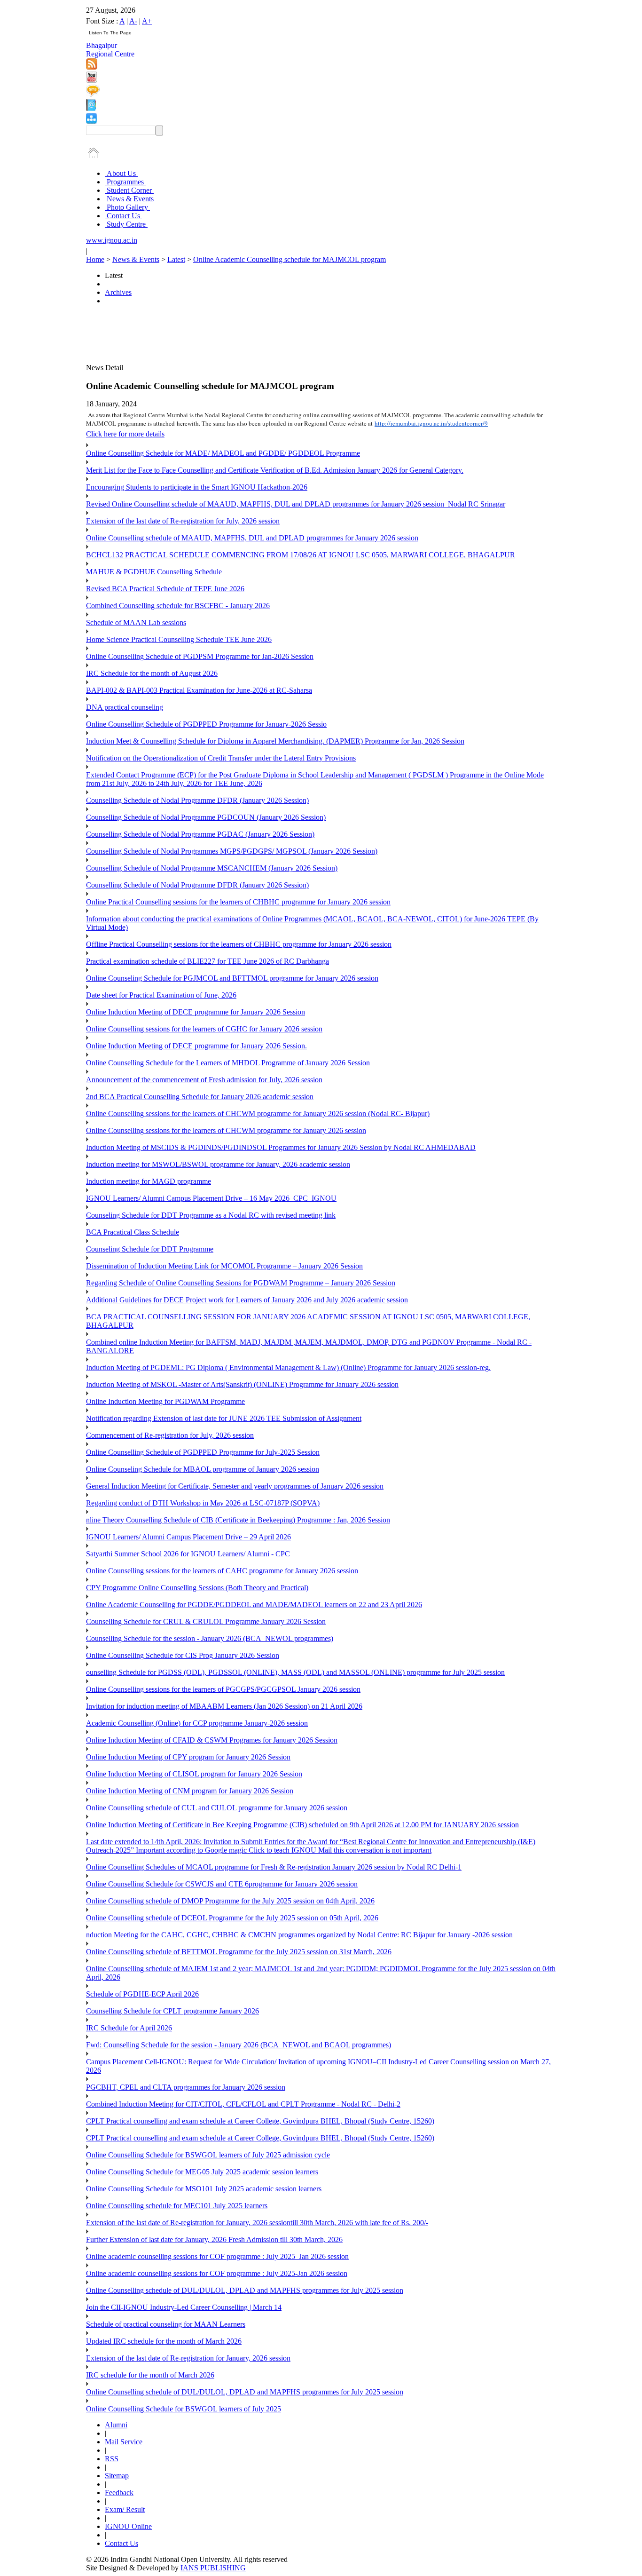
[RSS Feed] (92, 67)
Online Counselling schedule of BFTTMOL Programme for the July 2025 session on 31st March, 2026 (239, 1952)
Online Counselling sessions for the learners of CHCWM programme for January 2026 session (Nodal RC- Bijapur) (258, 1114)
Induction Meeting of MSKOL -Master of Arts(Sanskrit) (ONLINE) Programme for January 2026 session (242, 1384)
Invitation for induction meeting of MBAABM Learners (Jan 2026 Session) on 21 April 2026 (224, 1706)
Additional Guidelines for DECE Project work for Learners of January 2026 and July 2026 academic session (247, 1300)
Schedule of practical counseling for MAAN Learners (166, 2324)
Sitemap (117, 2476)
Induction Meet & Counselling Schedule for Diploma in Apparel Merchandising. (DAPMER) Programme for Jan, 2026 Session (275, 741)
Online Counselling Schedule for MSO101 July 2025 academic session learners (204, 2189)
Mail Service (124, 2442)
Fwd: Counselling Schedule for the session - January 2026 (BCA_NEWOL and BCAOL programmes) (239, 2045)
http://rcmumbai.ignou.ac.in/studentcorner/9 (431, 423)
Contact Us (123, 216)
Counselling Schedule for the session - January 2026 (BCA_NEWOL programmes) (210, 1638)
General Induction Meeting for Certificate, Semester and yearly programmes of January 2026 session (235, 1486)
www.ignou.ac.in (112, 240)
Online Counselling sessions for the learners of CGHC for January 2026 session (204, 1029)
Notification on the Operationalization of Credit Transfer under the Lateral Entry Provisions (221, 758)
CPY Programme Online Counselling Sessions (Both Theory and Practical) (197, 1588)
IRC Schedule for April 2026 (129, 2028)
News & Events (130, 199)
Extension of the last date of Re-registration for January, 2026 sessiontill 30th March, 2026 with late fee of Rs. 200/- (257, 2223)
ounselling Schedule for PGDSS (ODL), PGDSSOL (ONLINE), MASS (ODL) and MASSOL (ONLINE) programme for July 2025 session (295, 1672)
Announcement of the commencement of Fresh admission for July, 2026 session (204, 1080)
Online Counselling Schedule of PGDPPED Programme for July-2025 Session (203, 1452)
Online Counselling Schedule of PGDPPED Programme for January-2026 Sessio (206, 724)
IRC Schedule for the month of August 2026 (152, 673)
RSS (112, 2459)
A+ (147, 21)
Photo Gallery (127, 207)
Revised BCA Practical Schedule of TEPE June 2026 (165, 589)
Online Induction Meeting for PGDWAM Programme (165, 1401)
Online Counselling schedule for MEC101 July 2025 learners (177, 2206)
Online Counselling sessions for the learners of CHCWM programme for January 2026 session (226, 1130)
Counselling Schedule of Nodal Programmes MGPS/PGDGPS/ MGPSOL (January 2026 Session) (232, 851)
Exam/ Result (125, 2509)
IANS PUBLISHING (213, 2568)
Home (95, 259)
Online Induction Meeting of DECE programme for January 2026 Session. (196, 1046)
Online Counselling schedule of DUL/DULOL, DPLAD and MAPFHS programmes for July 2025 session (245, 2290)
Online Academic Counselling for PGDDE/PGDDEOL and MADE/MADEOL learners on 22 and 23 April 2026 (254, 1605)
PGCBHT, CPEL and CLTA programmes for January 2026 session (186, 2087)
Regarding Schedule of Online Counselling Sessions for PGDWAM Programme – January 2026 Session (241, 1283)
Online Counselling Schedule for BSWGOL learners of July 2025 (184, 2409)
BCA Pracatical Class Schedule (133, 1232)
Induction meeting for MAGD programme (149, 1181)
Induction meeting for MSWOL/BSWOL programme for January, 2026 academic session (218, 1164)
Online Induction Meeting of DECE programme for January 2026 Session (196, 1012)
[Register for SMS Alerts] (93, 94)
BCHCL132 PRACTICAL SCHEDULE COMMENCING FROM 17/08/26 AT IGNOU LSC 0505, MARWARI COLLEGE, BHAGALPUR (301, 555)
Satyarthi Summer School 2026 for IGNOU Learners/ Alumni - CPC (188, 1554)
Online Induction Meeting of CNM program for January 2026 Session (190, 1791)
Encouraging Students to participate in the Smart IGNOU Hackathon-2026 (197, 487)
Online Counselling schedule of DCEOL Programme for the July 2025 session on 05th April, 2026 (232, 1918)
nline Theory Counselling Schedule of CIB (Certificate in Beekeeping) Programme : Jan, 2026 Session (238, 1520)
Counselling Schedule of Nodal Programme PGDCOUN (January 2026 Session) (206, 817)
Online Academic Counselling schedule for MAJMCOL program (290, 259)
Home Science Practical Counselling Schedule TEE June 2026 (179, 639)
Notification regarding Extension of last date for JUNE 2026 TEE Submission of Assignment (224, 1418)
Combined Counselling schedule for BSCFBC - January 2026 (178, 606)
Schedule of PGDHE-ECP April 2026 (142, 1994)
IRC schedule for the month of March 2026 (150, 2375)
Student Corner (129, 190)
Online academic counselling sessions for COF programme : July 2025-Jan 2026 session (217, 2273)
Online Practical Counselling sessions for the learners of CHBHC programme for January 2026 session (238, 902)
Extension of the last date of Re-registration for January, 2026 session (188, 2358)
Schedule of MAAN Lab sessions (136, 622)
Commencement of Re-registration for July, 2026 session (170, 1435)
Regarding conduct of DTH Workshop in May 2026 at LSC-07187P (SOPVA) (203, 1503)
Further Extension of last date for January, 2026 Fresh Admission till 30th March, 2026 (214, 2239)
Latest (176, 259)
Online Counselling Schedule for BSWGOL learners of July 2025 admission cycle (208, 2155)
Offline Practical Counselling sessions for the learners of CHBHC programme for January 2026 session (239, 944)
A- (133, 21)
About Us (121, 173)
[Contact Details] (91, 108)
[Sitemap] (91, 121)
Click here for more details (125, 434)
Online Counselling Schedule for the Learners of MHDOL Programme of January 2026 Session (228, 1063)
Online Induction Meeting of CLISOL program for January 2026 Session (194, 1774)
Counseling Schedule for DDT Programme (150, 1249)
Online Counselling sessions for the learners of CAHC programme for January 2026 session (222, 1571)
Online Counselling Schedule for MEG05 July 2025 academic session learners (202, 2172)
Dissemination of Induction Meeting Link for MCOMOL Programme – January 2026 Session (224, 1266)
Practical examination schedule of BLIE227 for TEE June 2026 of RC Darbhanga (207, 961)
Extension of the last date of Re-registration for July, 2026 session (183, 521)
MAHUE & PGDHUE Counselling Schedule (154, 572)
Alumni (116, 2425)
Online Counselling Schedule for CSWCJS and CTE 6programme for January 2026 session (222, 1884)
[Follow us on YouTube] (91, 80)
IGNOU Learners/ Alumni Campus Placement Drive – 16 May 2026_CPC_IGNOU (211, 1198)
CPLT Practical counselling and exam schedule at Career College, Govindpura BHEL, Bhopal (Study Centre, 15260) (260, 2121)
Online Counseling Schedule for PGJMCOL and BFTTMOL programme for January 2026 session (232, 978)
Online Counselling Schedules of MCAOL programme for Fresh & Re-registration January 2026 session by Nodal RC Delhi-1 (274, 1867)
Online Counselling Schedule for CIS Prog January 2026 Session (183, 1655)
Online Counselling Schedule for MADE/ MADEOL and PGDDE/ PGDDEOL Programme (223, 453)
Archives (118, 292)
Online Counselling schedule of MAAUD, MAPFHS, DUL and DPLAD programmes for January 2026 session (252, 538)
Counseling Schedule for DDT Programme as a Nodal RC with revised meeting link (211, 1215)
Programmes (125, 182)
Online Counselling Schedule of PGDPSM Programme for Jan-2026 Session (200, 656)
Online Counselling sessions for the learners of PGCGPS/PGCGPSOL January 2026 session (223, 1689)
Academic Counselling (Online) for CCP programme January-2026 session (197, 1723)
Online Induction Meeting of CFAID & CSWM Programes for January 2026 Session (212, 1740)
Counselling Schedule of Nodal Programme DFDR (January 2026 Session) (197, 800)
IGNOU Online (128, 2526)
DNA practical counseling (125, 707)
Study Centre (126, 224)
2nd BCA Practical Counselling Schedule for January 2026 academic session (200, 1097)
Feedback (119, 2493)
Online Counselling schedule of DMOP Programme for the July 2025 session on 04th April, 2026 (230, 1901)
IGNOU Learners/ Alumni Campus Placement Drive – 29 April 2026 (188, 1537)
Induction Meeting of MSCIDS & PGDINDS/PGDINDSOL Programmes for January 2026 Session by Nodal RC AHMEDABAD (281, 1147)
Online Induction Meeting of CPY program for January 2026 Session (188, 1757)
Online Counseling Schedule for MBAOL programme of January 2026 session (203, 1469)
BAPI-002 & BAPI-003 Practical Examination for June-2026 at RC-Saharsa (199, 690)
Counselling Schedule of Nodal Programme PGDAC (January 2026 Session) (200, 834)
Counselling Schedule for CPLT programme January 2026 (172, 2011)
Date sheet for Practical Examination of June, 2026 (161, 995)
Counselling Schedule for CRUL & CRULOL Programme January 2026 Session (206, 1621)
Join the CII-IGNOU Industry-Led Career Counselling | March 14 (184, 2307)
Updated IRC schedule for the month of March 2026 (164, 2341)
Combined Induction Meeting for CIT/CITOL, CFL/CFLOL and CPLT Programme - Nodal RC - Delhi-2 (243, 2104)
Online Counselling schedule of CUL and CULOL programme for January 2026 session (217, 1808)
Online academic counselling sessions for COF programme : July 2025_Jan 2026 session (217, 2256)
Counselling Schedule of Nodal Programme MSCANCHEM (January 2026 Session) (212, 868)
